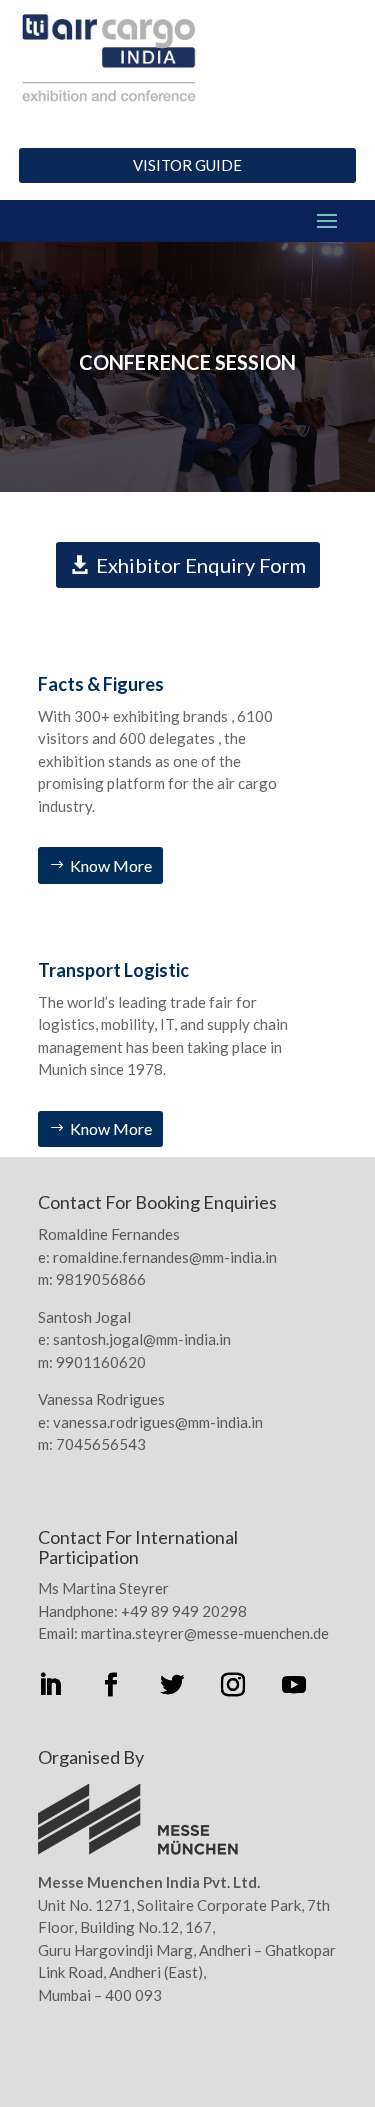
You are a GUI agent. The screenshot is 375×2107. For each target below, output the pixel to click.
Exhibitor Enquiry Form (201, 565)
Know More (111, 865)
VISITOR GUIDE (187, 165)
